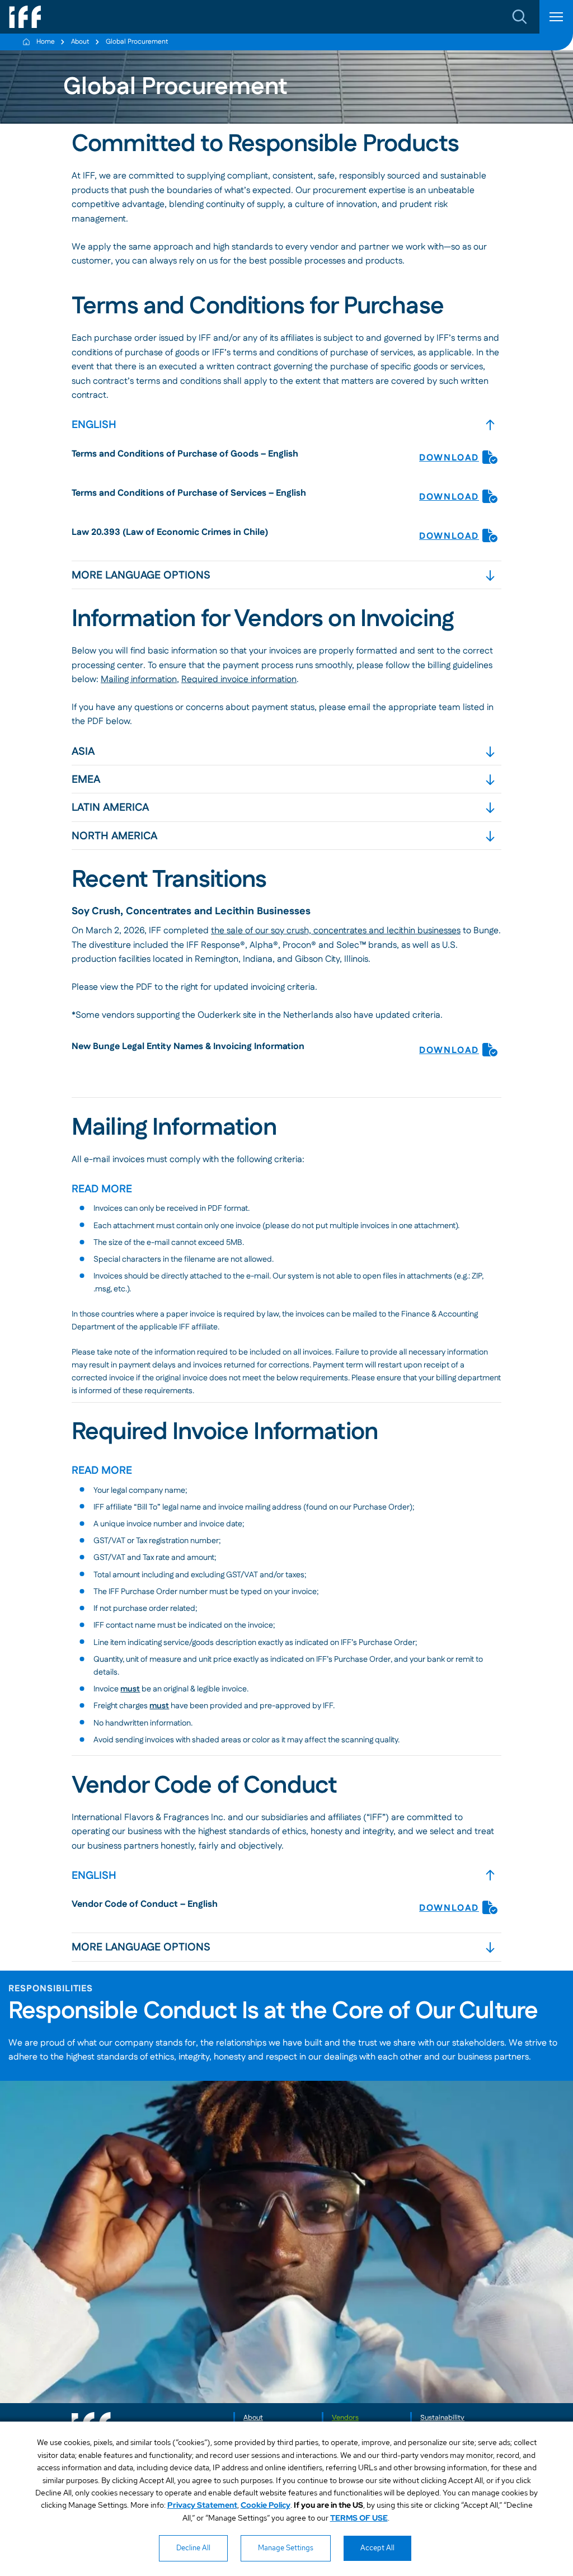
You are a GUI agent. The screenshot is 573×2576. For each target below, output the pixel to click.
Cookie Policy (266, 2505)
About (80, 42)
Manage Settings (286, 2548)
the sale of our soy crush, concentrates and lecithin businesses (336, 931)
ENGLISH (94, 425)
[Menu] (556, 17)
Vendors (345, 2418)
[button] (520, 17)
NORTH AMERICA (114, 836)
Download (449, 458)
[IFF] (25, 17)
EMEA (86, 780)
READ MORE (102, 1189)
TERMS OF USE (359, 2518)
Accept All (377, 2548)
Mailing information (139, 680)
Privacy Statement (202, 2505)
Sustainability (442, 2418)
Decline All (193, 2548)
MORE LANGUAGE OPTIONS (141, 575)
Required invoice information (239, 680)
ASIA (83, 752)
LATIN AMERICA (110, 808)
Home (46, 42)
